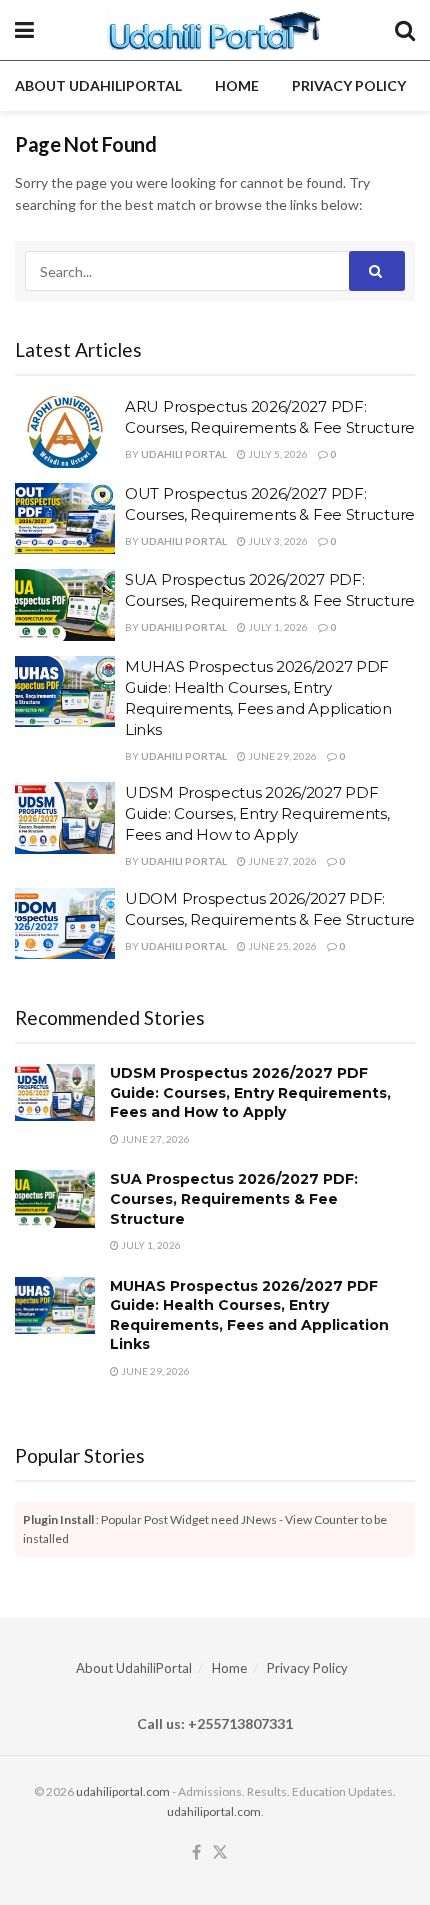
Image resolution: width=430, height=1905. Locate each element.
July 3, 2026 (277, 541)
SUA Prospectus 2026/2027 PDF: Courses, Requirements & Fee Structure (234, 1198)
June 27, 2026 (281, 861)
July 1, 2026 (277, 627)
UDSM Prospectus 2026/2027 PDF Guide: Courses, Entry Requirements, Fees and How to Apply (257, 813)
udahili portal (184, 454)
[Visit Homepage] (214, 30)
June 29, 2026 (281, 756)
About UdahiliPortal (98, 85)
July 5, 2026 (277, 454)
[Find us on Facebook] (196, 1853)
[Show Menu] (24, 30)
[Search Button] (405, 30)
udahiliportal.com (123, 1791)
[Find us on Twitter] (220, 1853)
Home (237, 85)
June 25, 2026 (281, 946)
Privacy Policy (349, 85)
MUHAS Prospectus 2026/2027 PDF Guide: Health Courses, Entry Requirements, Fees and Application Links (249, 1315)
